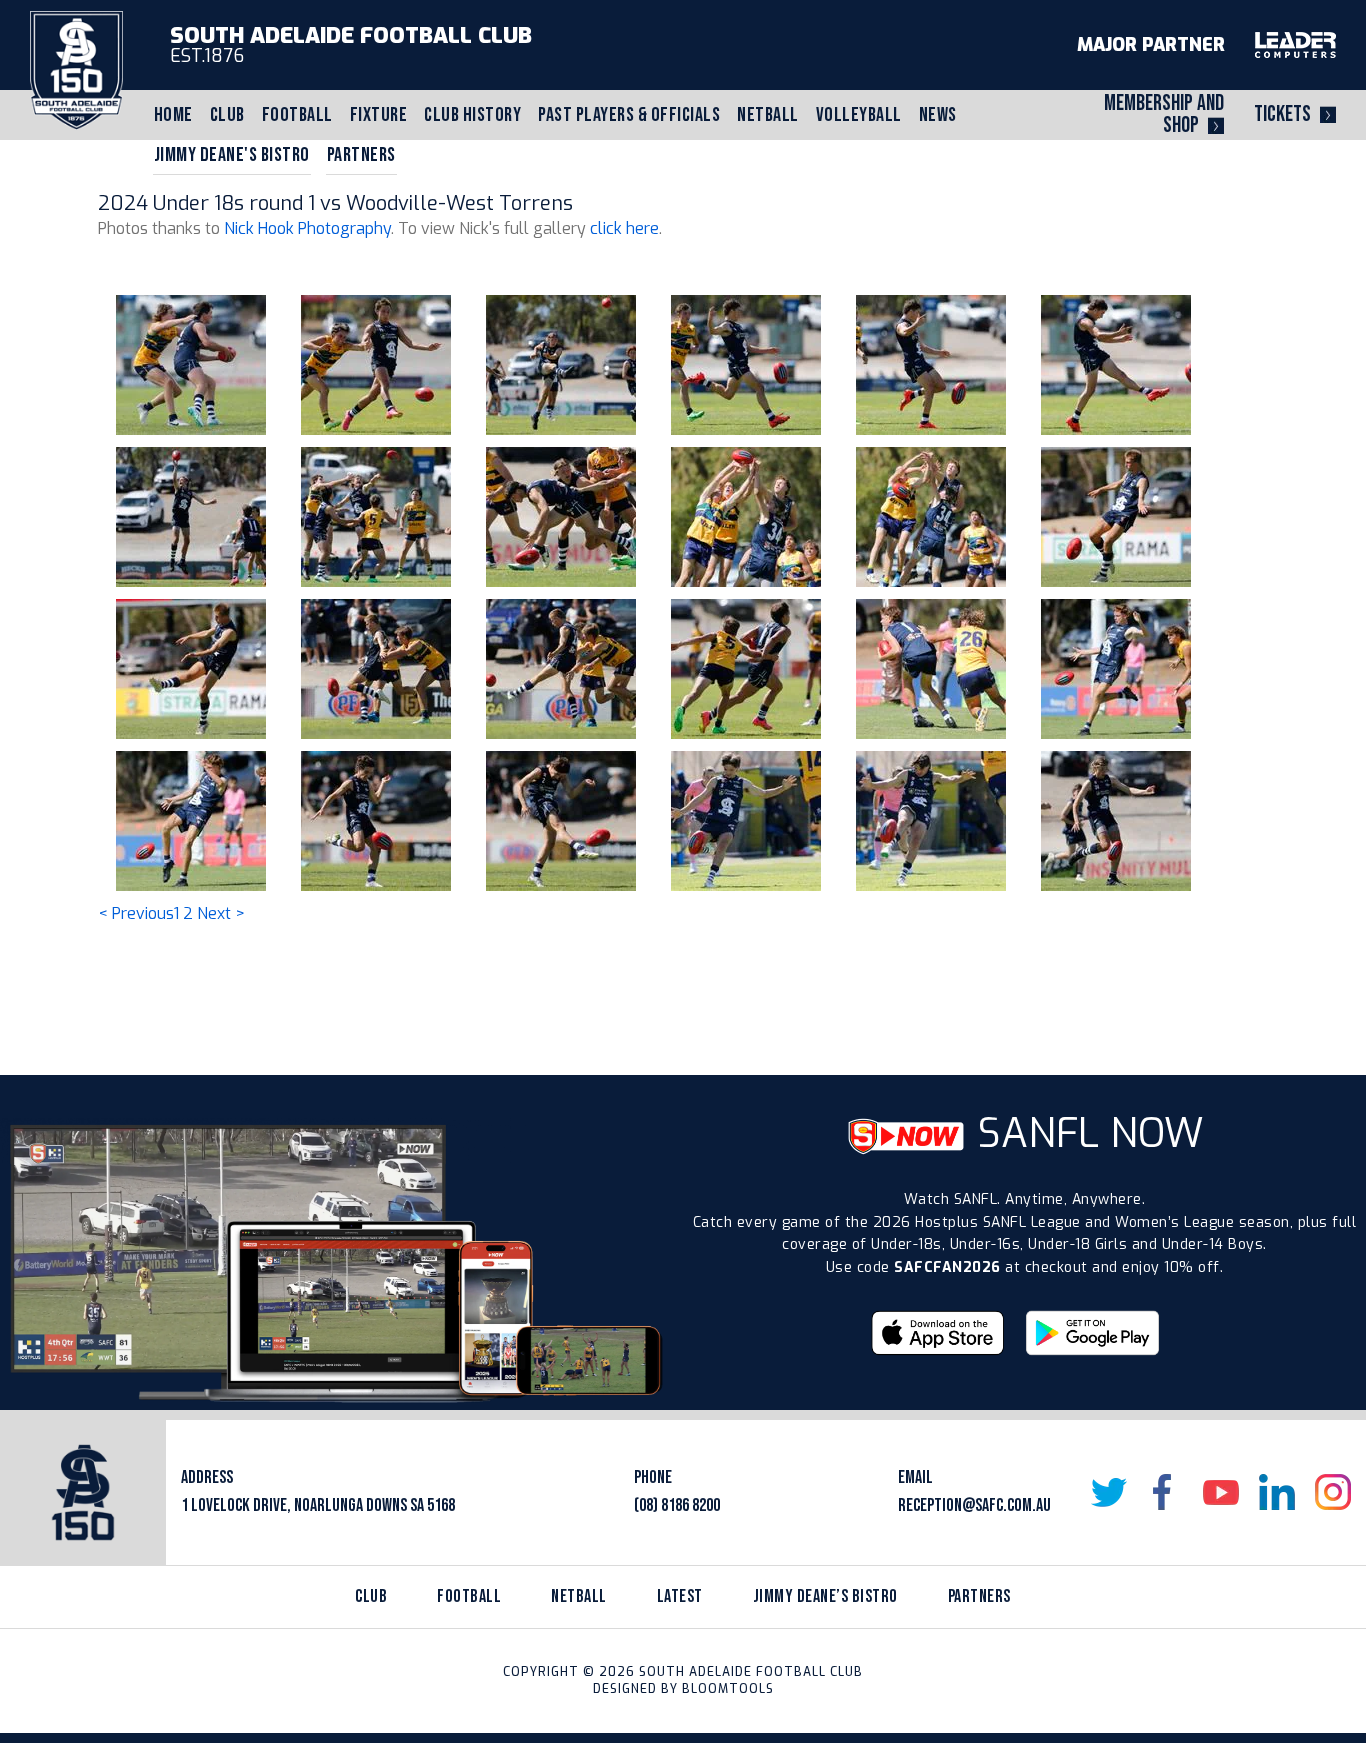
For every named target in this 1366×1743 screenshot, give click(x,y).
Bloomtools (728, 1689)
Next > (221, 913)
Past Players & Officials (629, 115)
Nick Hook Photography (307, 228)
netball (579, 1596)
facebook (1165, 1492)
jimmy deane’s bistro (825, 1596)
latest (680, 1596)
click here (624, 228)
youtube (1221, 1492)
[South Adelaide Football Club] (76, 69)
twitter (1109, 1492)
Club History (472, 115)
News (938, 115)
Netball (768, 115)
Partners (361, 155)
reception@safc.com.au (974, 1505)
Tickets (1282, 114)
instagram (1333, 1492)
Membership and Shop (1164, 114)
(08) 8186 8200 (677, 1505)
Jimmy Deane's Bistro (232, 155)
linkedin (1277, 1492)
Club (227, 115)
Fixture (379, 115)
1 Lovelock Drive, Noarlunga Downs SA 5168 (318, 1505)
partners (979, 1596)
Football (297, 115)
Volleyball (859, 115)
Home (173, 115)
